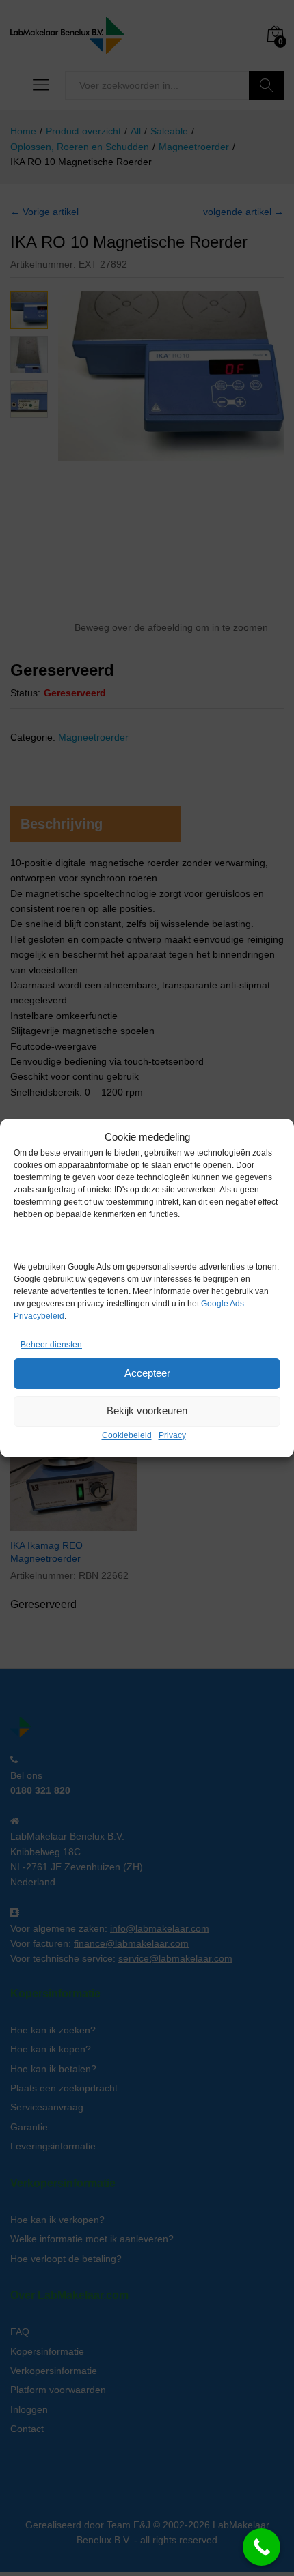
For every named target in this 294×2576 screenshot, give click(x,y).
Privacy (172, 1435)
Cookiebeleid (127, 1435)
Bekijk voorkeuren (147, 1411)
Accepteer (147, 1373)
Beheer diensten (51, 1345)
